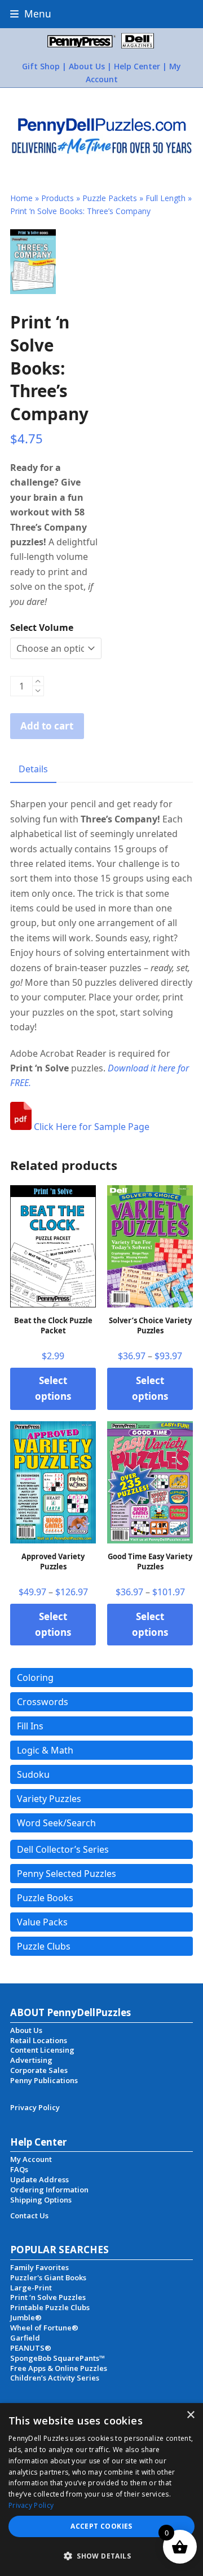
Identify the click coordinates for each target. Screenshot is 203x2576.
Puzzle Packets (110, 198)
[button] (31, 14)
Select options (53, 1388)
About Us (87, 66)
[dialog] (101, 2490)
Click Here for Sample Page (91, 1127)
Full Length (166, 198)
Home (21, 198)
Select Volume (42, 628)
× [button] (190, 2415)
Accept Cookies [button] (101, 2526)
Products (58, 198)
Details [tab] (33, 769)
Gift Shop (41, 66)
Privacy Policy (31, 2505)
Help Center (137, 66)
